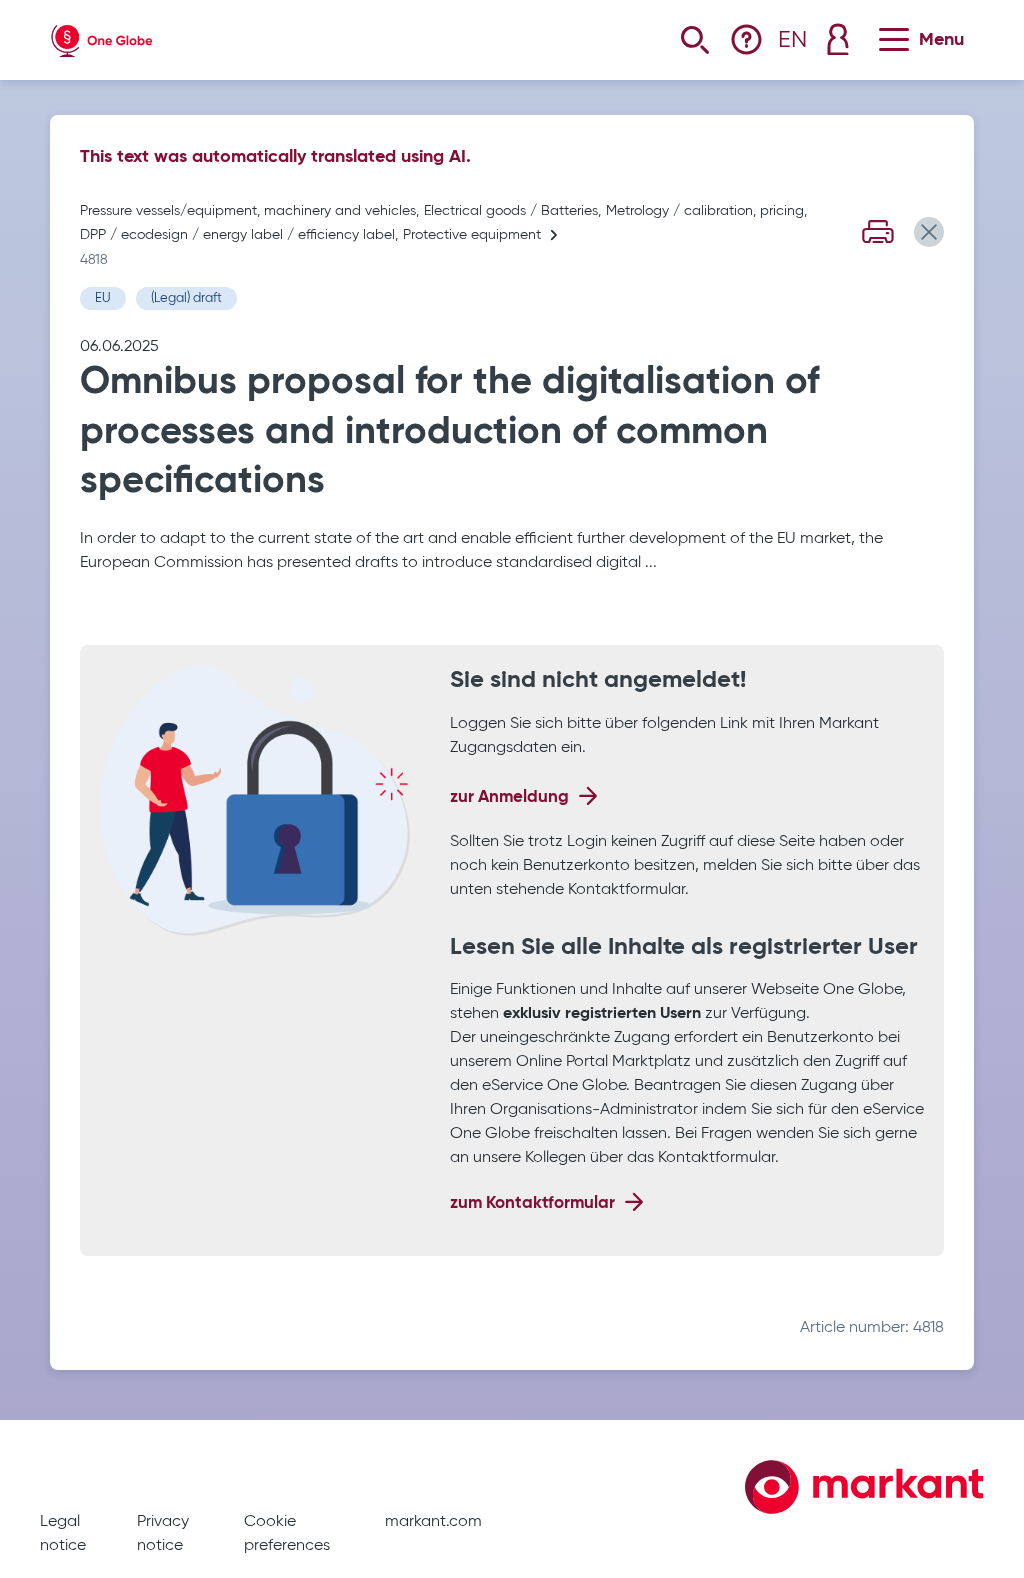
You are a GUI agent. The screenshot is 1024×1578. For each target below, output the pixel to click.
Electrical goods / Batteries (511, 211)
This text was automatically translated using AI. (275, 157)
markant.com (433, 1522)
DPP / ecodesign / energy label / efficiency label (237, 235)
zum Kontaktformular (532, 1203)
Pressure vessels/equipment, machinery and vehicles (248, 211)
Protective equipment (472, 235)
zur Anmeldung (509, 797)
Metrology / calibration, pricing (705, 211)
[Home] (102, 36)
